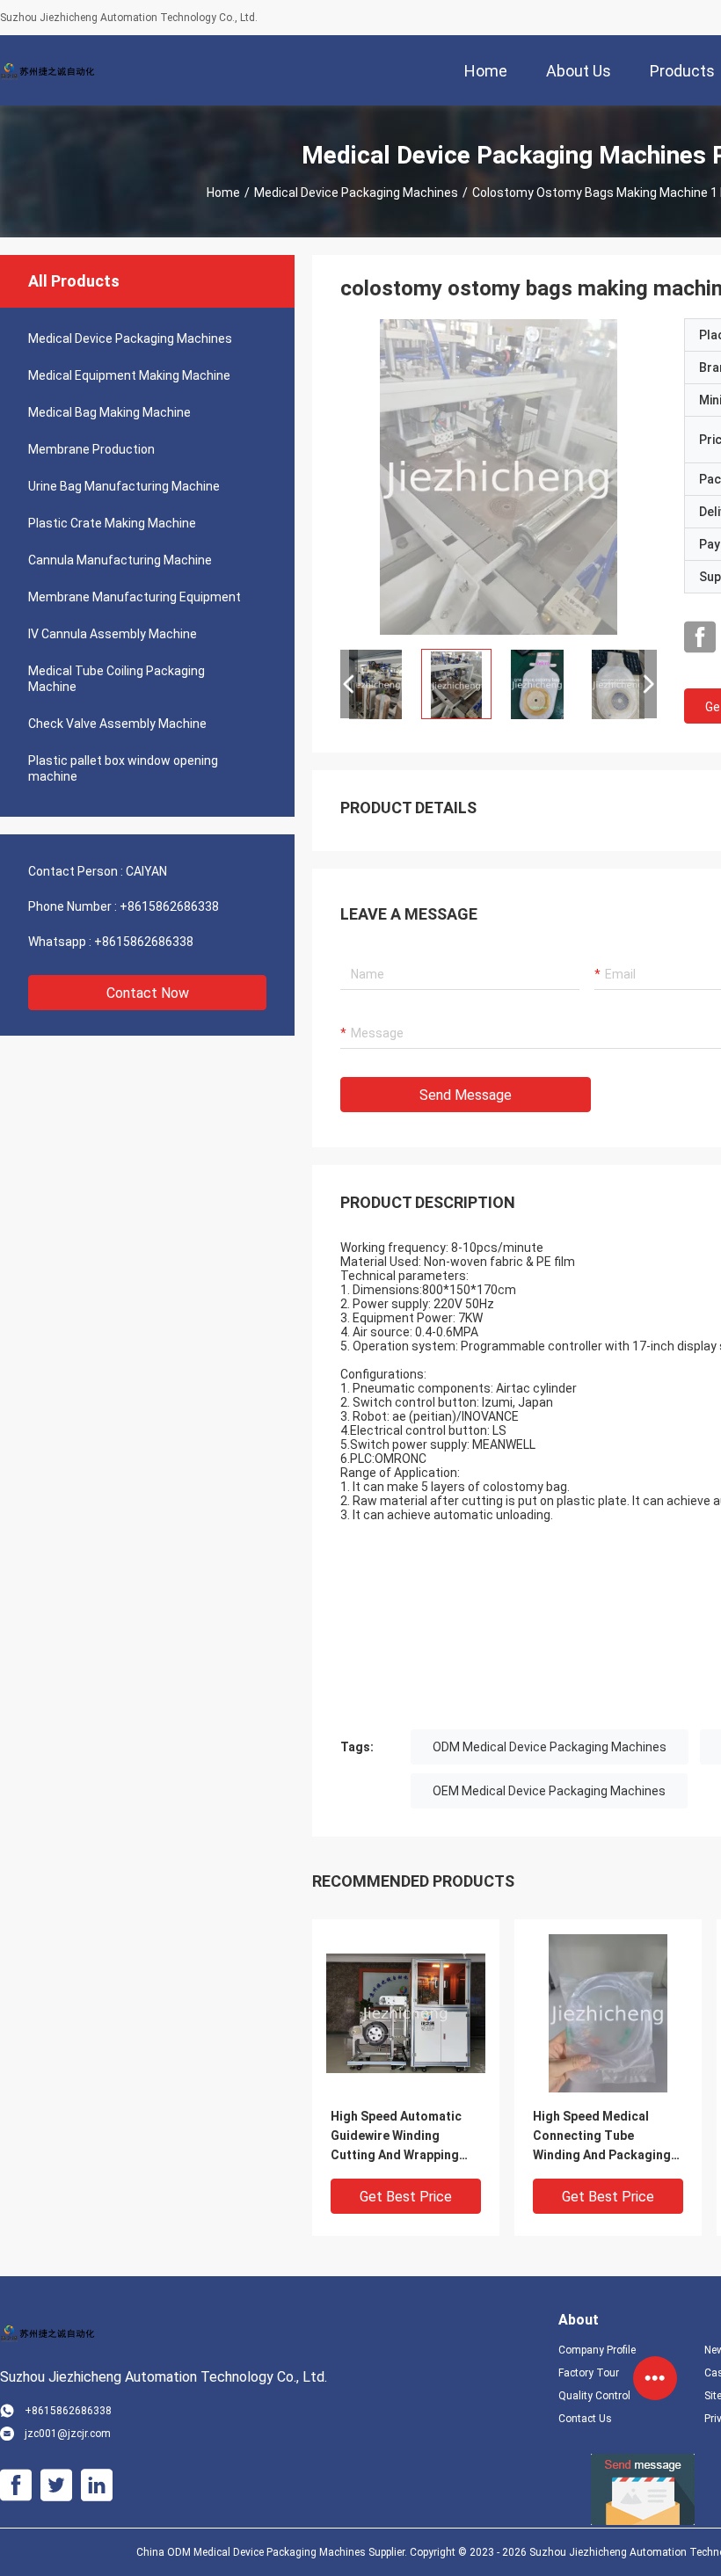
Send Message (466, 1095)
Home (223, 193)
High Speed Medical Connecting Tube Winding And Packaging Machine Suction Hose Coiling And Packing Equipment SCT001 (602, 2137)
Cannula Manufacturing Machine (120, 560)
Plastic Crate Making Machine (112, 523)
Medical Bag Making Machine (109, 412)
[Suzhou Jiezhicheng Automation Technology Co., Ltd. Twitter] (56, 2485)
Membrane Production (91, 449)
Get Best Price (406, 2197)
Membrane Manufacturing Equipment (135, 597)
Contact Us (585, 2419)
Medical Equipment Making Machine (129, 375)
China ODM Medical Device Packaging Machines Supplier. (273, 2552)
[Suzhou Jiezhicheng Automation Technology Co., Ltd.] (57, 70)
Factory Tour (589, 2373)
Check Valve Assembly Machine (117, 724)
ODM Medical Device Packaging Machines (550, 1747)
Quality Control (594, 2396)
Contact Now (148, 993)
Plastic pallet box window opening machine (123, 768)
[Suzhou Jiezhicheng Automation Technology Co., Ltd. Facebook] (700, 637)
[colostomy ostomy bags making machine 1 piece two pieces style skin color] (499, 477)
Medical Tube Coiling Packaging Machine (117, 679)
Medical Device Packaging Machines (356, 193)
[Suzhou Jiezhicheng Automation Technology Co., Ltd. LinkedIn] (97, 2485)
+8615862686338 (169, 906)
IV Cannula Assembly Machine (113, 634)
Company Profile (597, 2350)
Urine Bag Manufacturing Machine (124, 486)
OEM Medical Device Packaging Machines (549, 1791)
